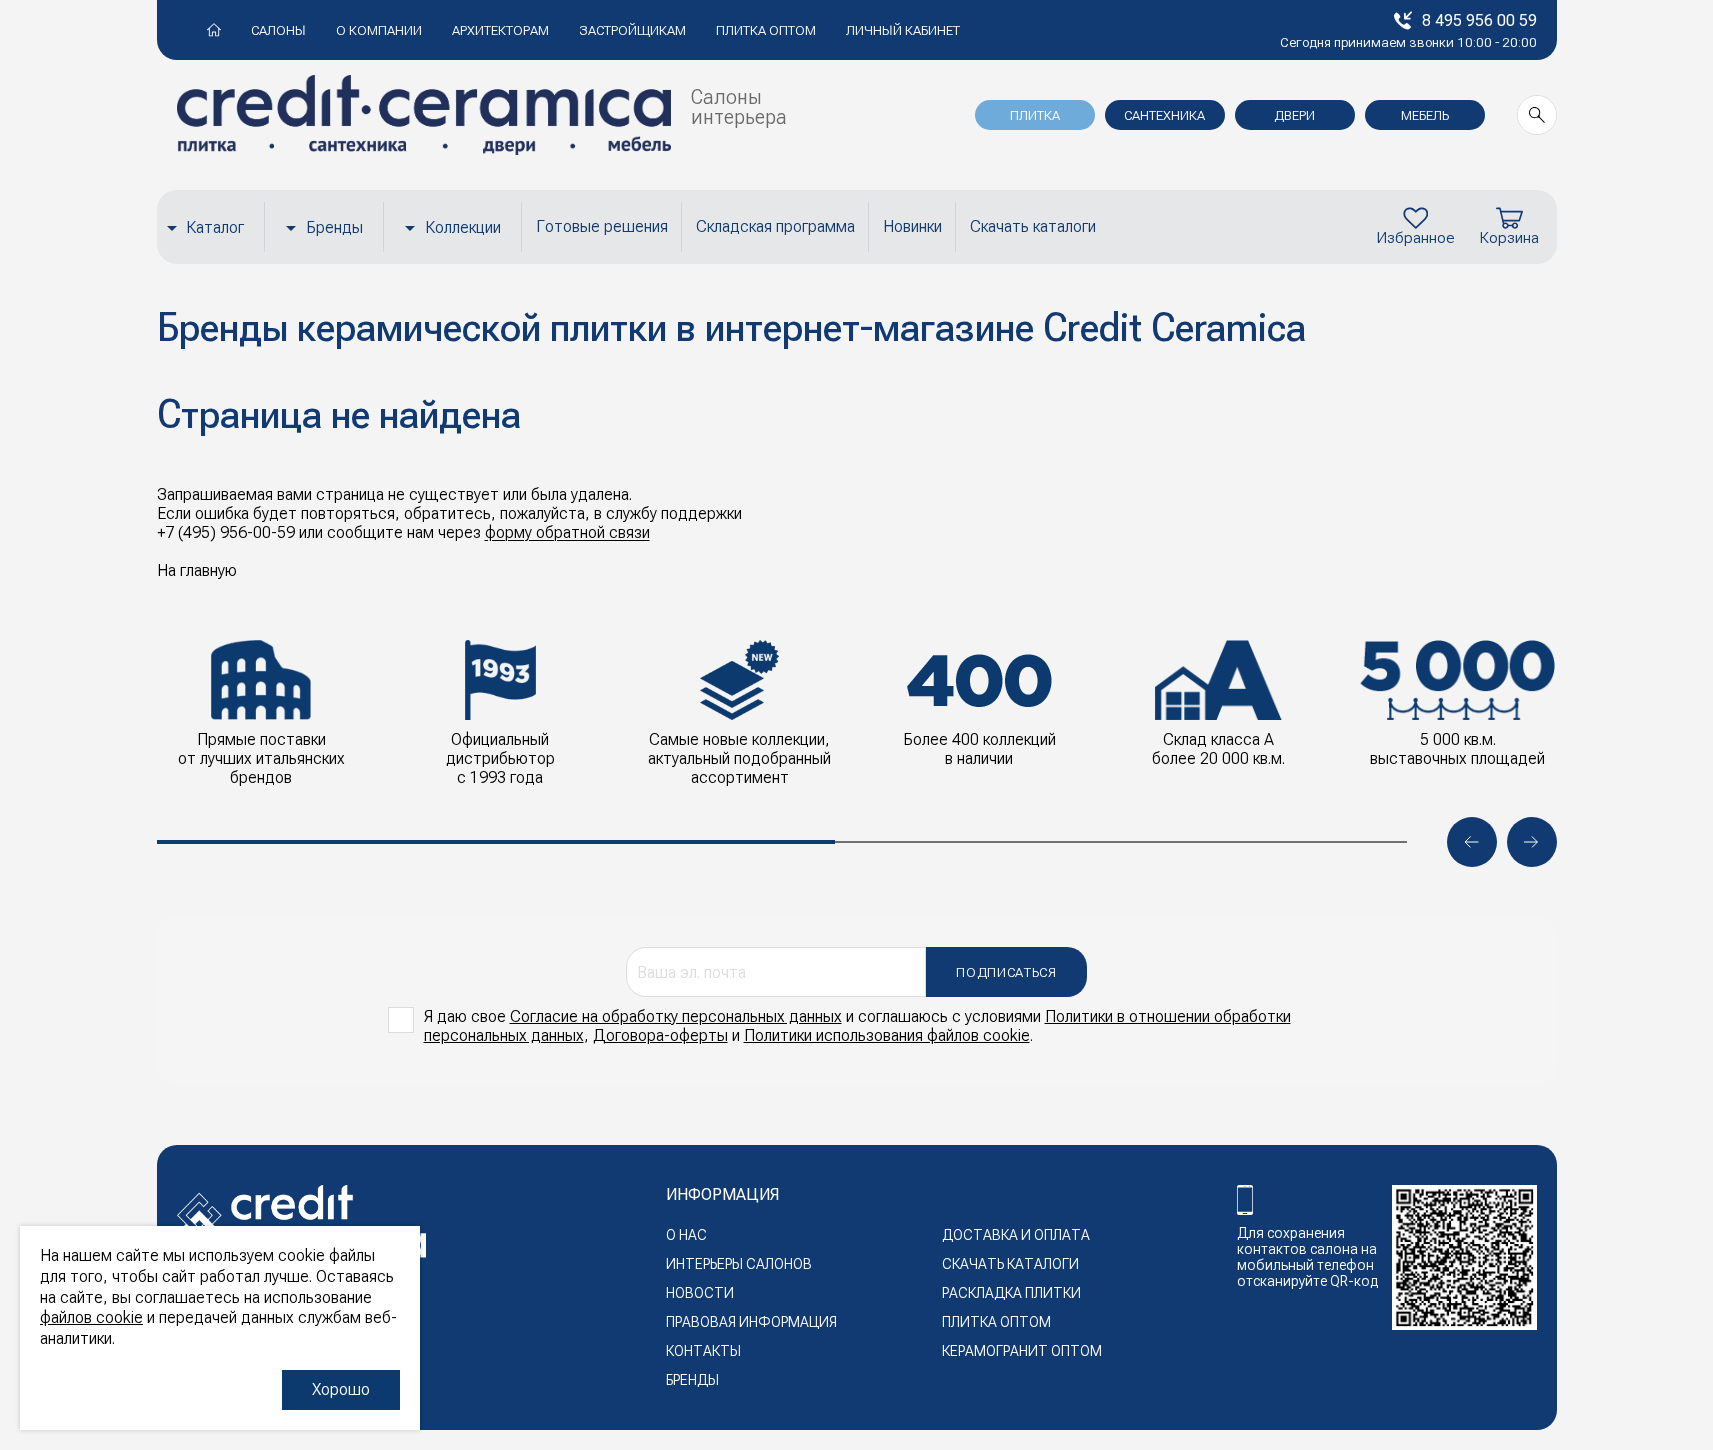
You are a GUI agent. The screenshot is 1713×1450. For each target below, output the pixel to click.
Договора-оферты (660, 1035)
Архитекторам (500, 30)
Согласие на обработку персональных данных (676, 1016)
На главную (197, 570)
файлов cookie (91, 1317)
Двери (1294, 115)
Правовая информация (751, 1322)
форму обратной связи (567, 532)
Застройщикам (632, 30)
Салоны (278, 30)
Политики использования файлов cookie (887, 1035)
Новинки (912, 226)
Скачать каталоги (1033, 226)
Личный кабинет (903, 30)
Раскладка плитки (1011, 1293)
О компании (379, 30)
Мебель (1425, 115)
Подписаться (1006, 972)
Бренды (334, 227)
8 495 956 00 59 (1479, 20)
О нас (686, 1235)
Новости (700, 1293)
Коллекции (463, 227)
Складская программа (775, 226)
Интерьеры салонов (739, 1264)
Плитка (1035, 115)
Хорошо (341, 1389)
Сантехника (1164, 115)
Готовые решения (602, 226)
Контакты (703, 1351)
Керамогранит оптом (1022, 1351)
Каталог (215, 227)
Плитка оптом (766, 30)
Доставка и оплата (1016, 1235)
